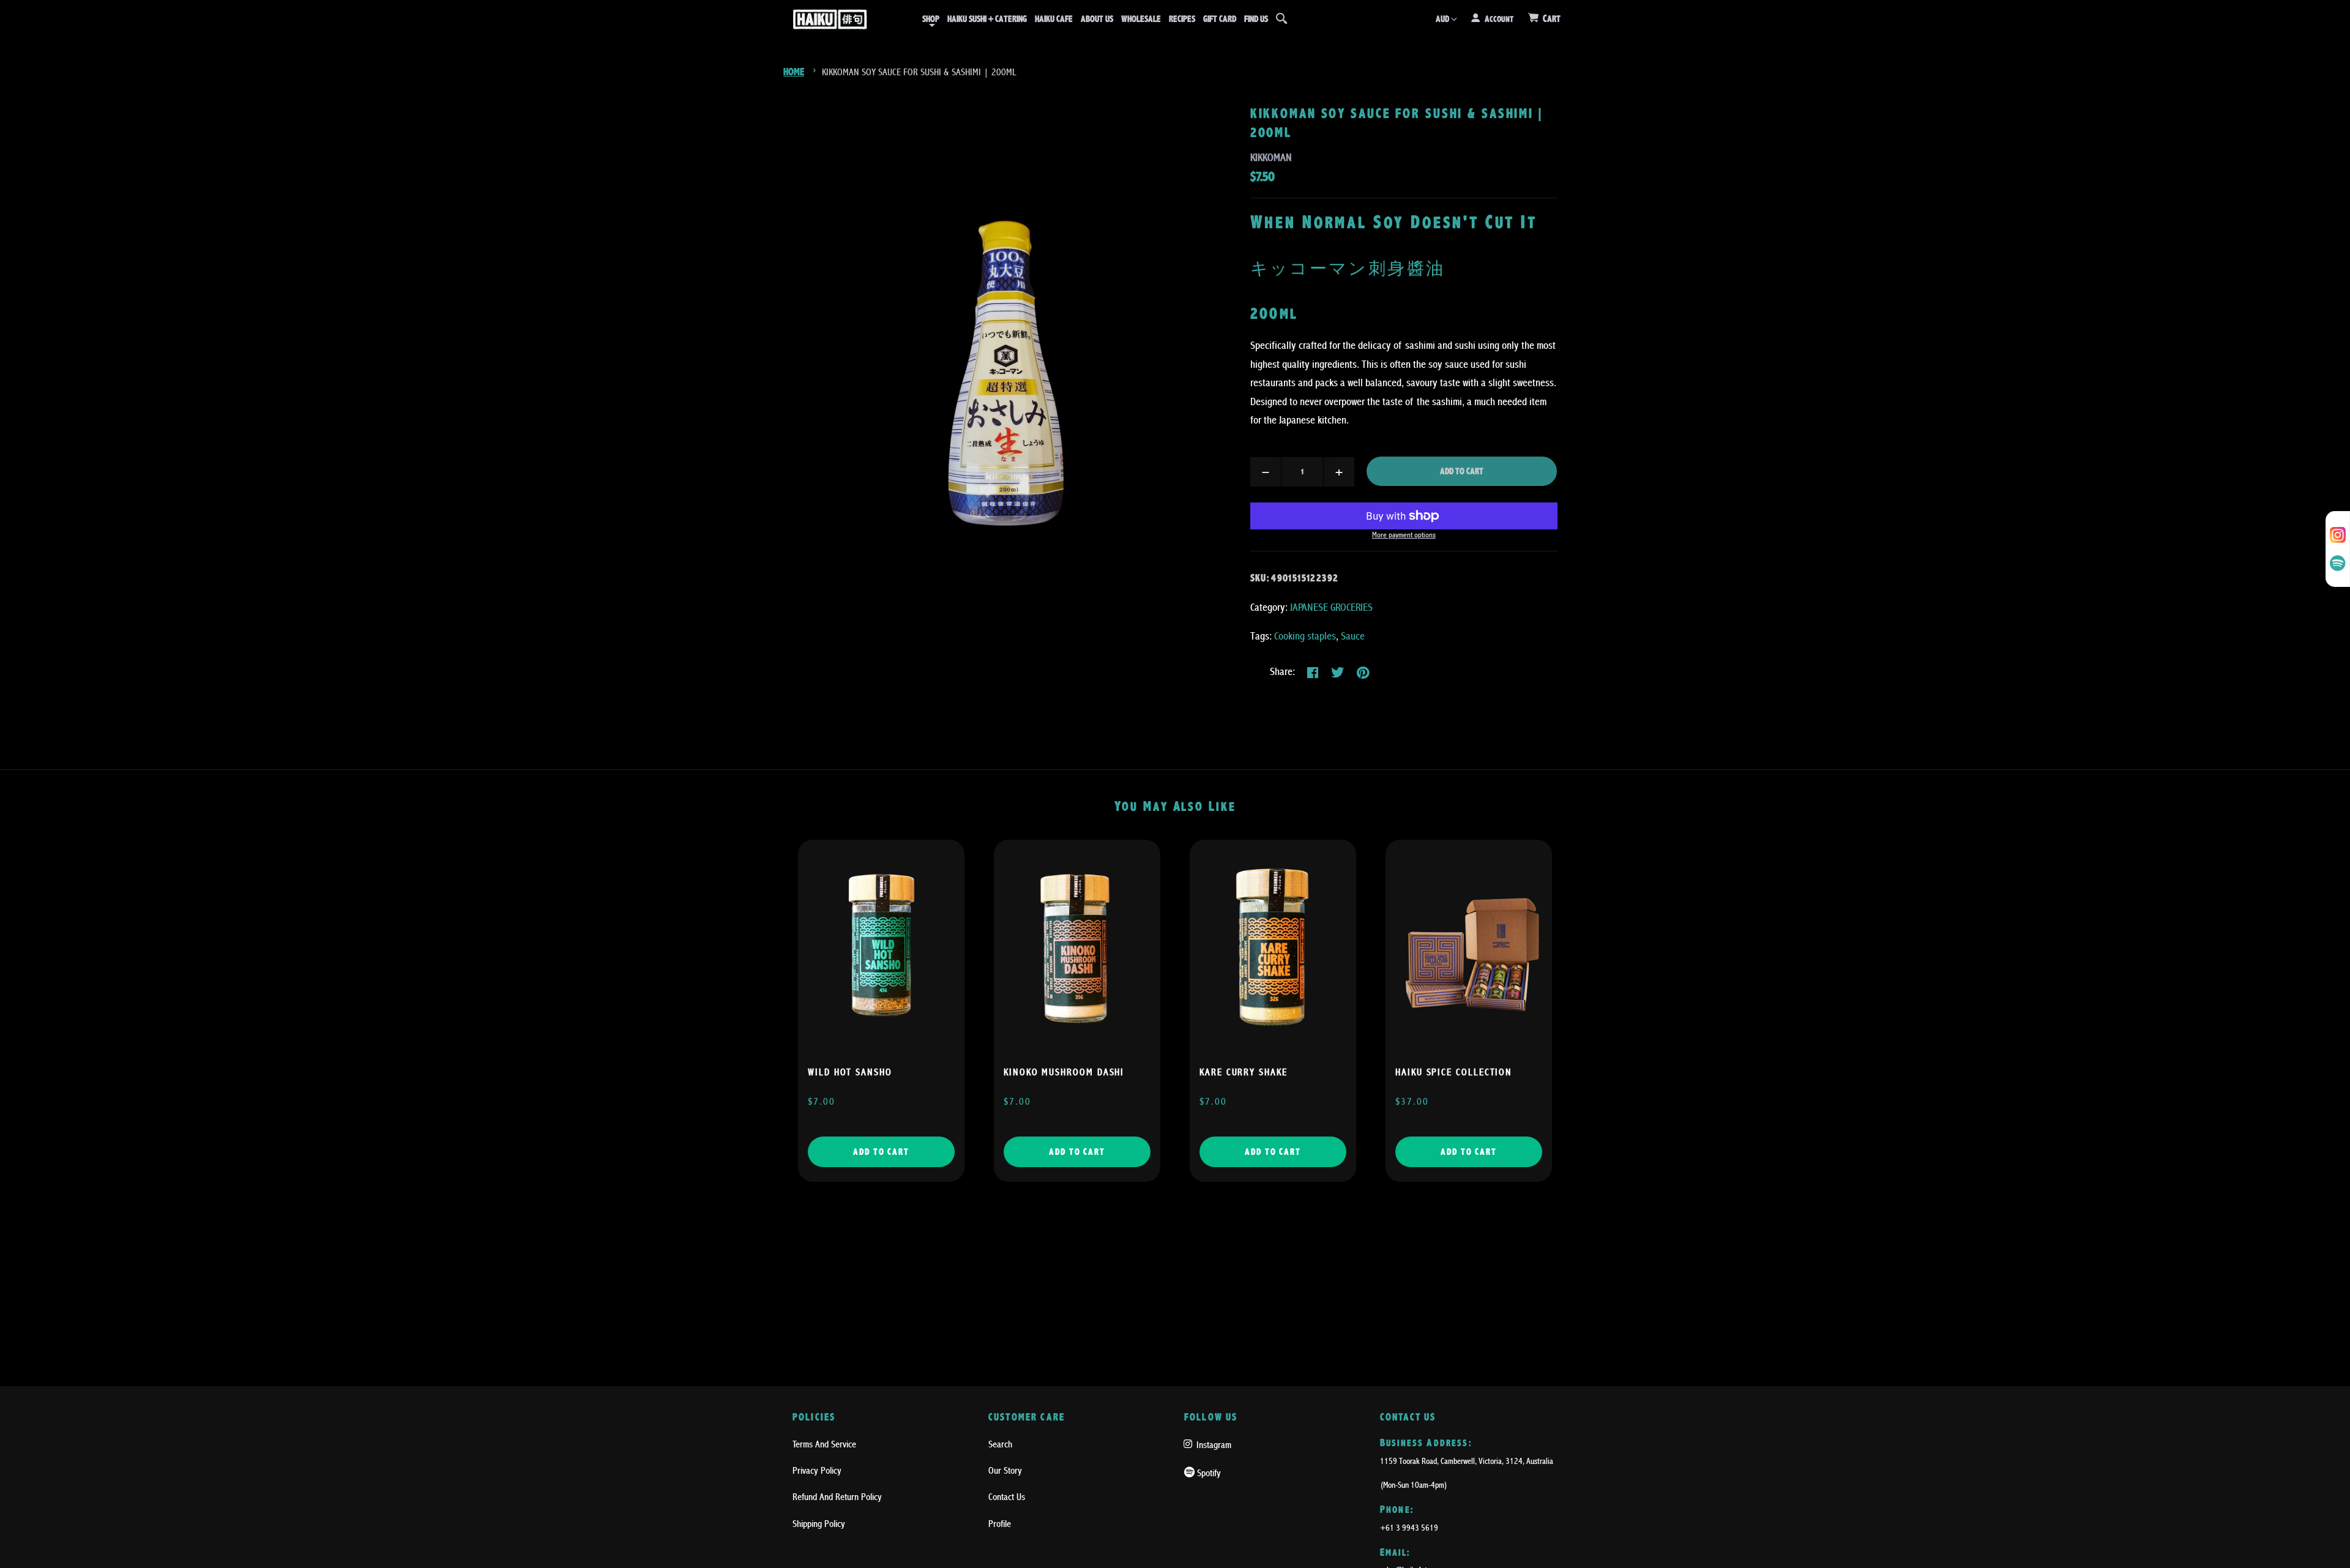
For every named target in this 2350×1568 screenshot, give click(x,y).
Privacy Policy (817, 1471)
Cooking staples (1305, 636)
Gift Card (1220, 19)
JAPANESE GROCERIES (1331, 607)
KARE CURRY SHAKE (1244, 1072)
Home (794, 72)
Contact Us (1007, 1497)
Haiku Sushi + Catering (987, 19)
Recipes (1182, 19)
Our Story (1005, 1471)
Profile (1000, 1524)
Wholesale (1141, 19)
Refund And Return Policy (837, 1497)
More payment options (1404, 535)
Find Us (1256, 19)
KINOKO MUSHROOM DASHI (1064, 1072)
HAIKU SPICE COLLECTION (1454, 1072)
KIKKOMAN (1271, 158)
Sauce (1353, 636)
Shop (931, 19)
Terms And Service (824, 1444)
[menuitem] (931, 19)
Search (1000, 1444)
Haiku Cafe (1054, 19)
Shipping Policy (819, 1524)
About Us (1097, 19)
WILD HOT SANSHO (850, 1072)
